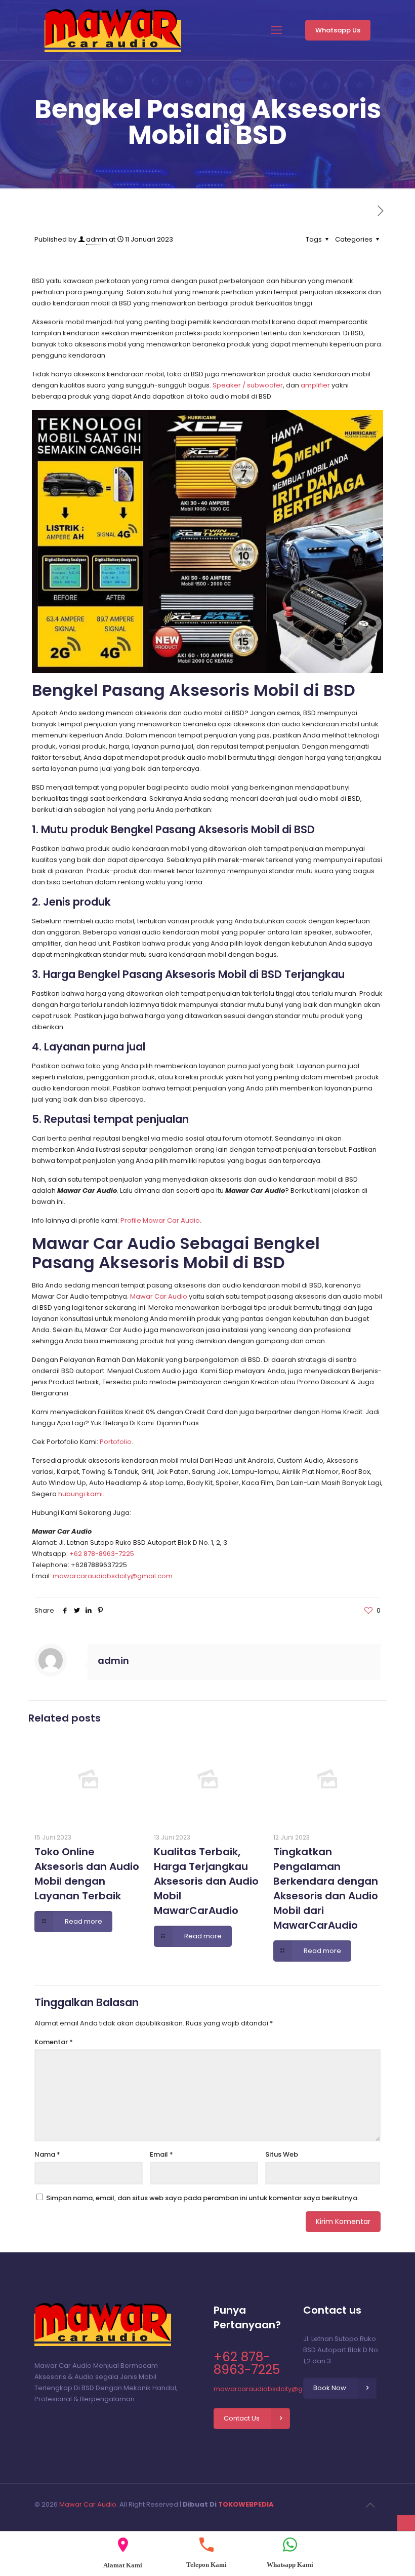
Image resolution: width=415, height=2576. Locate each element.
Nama (47, 2154)
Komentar (54, 2042)
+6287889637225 (99, 1565)
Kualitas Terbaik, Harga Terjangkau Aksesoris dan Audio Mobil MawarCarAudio (206, 1881)
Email (161, 2154)
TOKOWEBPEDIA (246, 2504)
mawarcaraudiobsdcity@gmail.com (113, 1576)
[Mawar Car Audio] (113, 30)
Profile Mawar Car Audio (160, 1220)
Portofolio (116, 1442)
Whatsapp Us (338, 30)
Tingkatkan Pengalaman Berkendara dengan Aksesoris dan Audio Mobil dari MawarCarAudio (326, 1888)
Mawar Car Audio (159, 1296)
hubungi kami (80, 1494)
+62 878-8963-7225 (102, 1554)
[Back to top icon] (370, 2505)
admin (97, 239)
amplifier (315, 385)
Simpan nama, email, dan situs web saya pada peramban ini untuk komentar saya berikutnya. (202, 2198)
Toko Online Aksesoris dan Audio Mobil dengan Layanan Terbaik (87, 1874)
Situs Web (282, 2154)
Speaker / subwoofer (248, 385)
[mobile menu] (276, 30)
